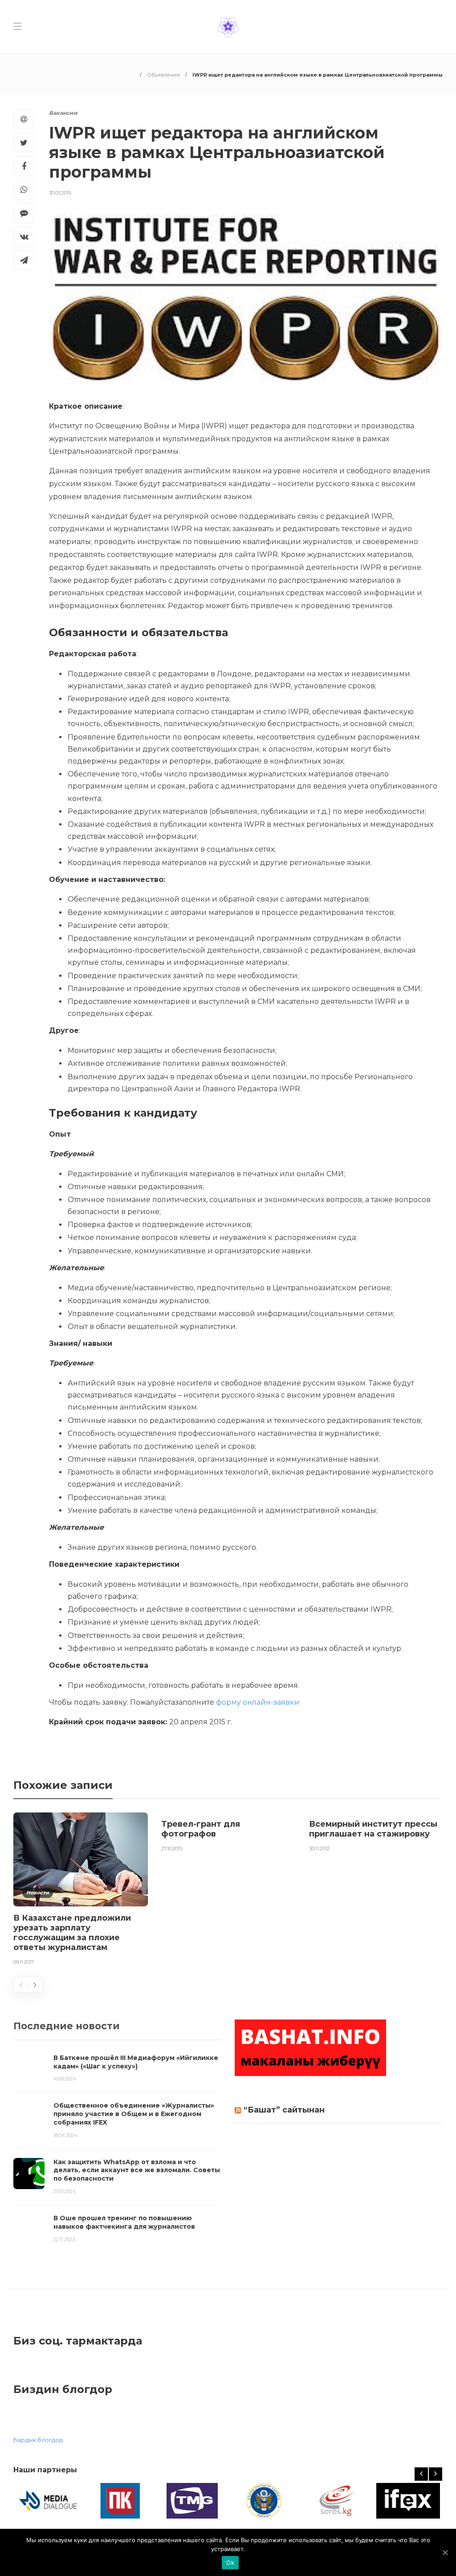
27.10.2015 (172, 1849)
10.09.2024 (65, 2079)
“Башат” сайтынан (284, 2110)
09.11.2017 (24, 1962)
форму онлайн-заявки (258, 1702)
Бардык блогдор (38, 2440)
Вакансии (63, 113)
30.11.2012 (319, 1849)
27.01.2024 (65, 2191)
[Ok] (445, 2552)
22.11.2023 (64, 2239)
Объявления (163, 75)
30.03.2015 (60, 193)
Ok (230, 2563)
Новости (38, 1893)
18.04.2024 (65, 2135)
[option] (81, 1891)
